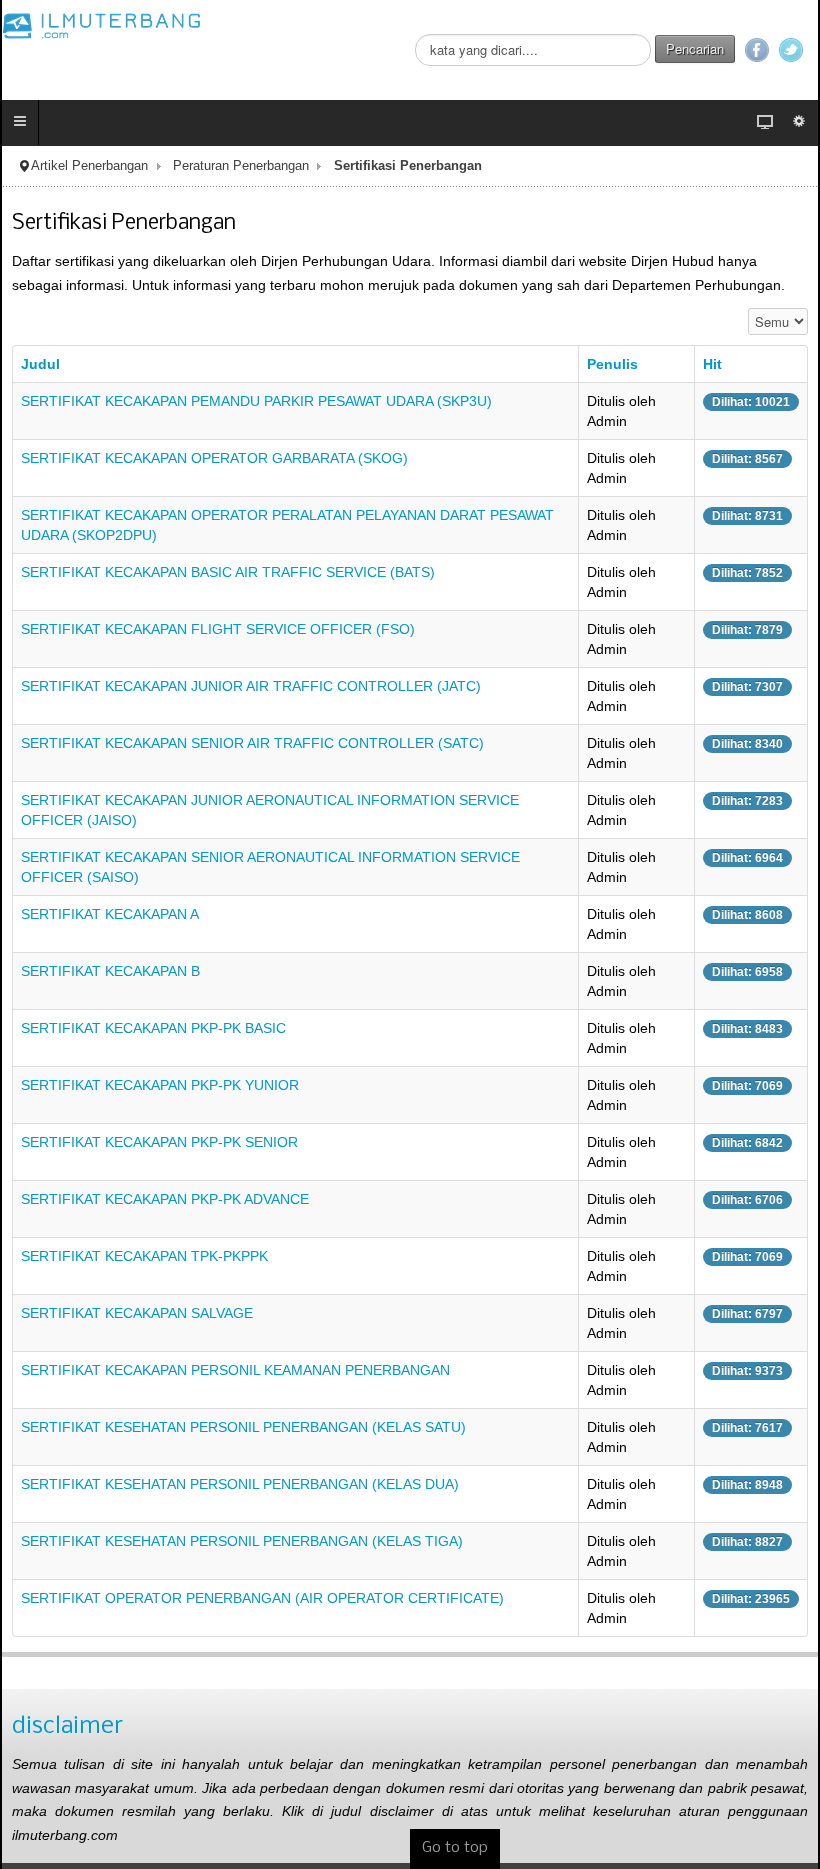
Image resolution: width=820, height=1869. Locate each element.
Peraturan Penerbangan (241, 166)
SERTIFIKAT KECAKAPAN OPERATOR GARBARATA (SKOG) (214, 458)
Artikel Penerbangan (89, 166)
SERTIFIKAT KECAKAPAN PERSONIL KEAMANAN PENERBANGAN (235, 1370)
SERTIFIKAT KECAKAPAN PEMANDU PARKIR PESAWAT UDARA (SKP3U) (256, 401)
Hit (712, 364)
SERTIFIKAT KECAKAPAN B (110, 971)
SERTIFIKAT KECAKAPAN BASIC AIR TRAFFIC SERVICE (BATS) (228, 572)
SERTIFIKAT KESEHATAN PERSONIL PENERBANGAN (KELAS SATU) (243, 1427)
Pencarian (695, 48)
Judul (40, 364)
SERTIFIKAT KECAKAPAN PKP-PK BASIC (153, 1028)
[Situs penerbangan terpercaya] (102, 25)
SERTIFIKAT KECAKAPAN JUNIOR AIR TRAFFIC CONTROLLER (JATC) (251, 686)
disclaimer (67, 1726)
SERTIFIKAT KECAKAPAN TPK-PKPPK (144, 1256)
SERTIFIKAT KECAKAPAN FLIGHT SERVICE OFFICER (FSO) (218, 629)
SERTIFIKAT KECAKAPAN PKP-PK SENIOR (159, 1142)
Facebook (757, 50)
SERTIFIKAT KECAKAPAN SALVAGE (137, 1313)
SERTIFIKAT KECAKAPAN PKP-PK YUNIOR (160, 1085)
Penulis (612, 364)
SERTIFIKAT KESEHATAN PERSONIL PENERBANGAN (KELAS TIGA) (242, 1541)
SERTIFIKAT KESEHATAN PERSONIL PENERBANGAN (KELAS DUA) (240, 1484)
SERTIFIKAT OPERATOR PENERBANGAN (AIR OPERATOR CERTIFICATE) (262, 1598)
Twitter (791, 50)
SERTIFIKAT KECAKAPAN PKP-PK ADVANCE (165, 1199)
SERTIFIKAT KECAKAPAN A (110, 914)
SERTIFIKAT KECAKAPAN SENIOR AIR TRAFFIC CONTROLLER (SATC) (252, 743)
